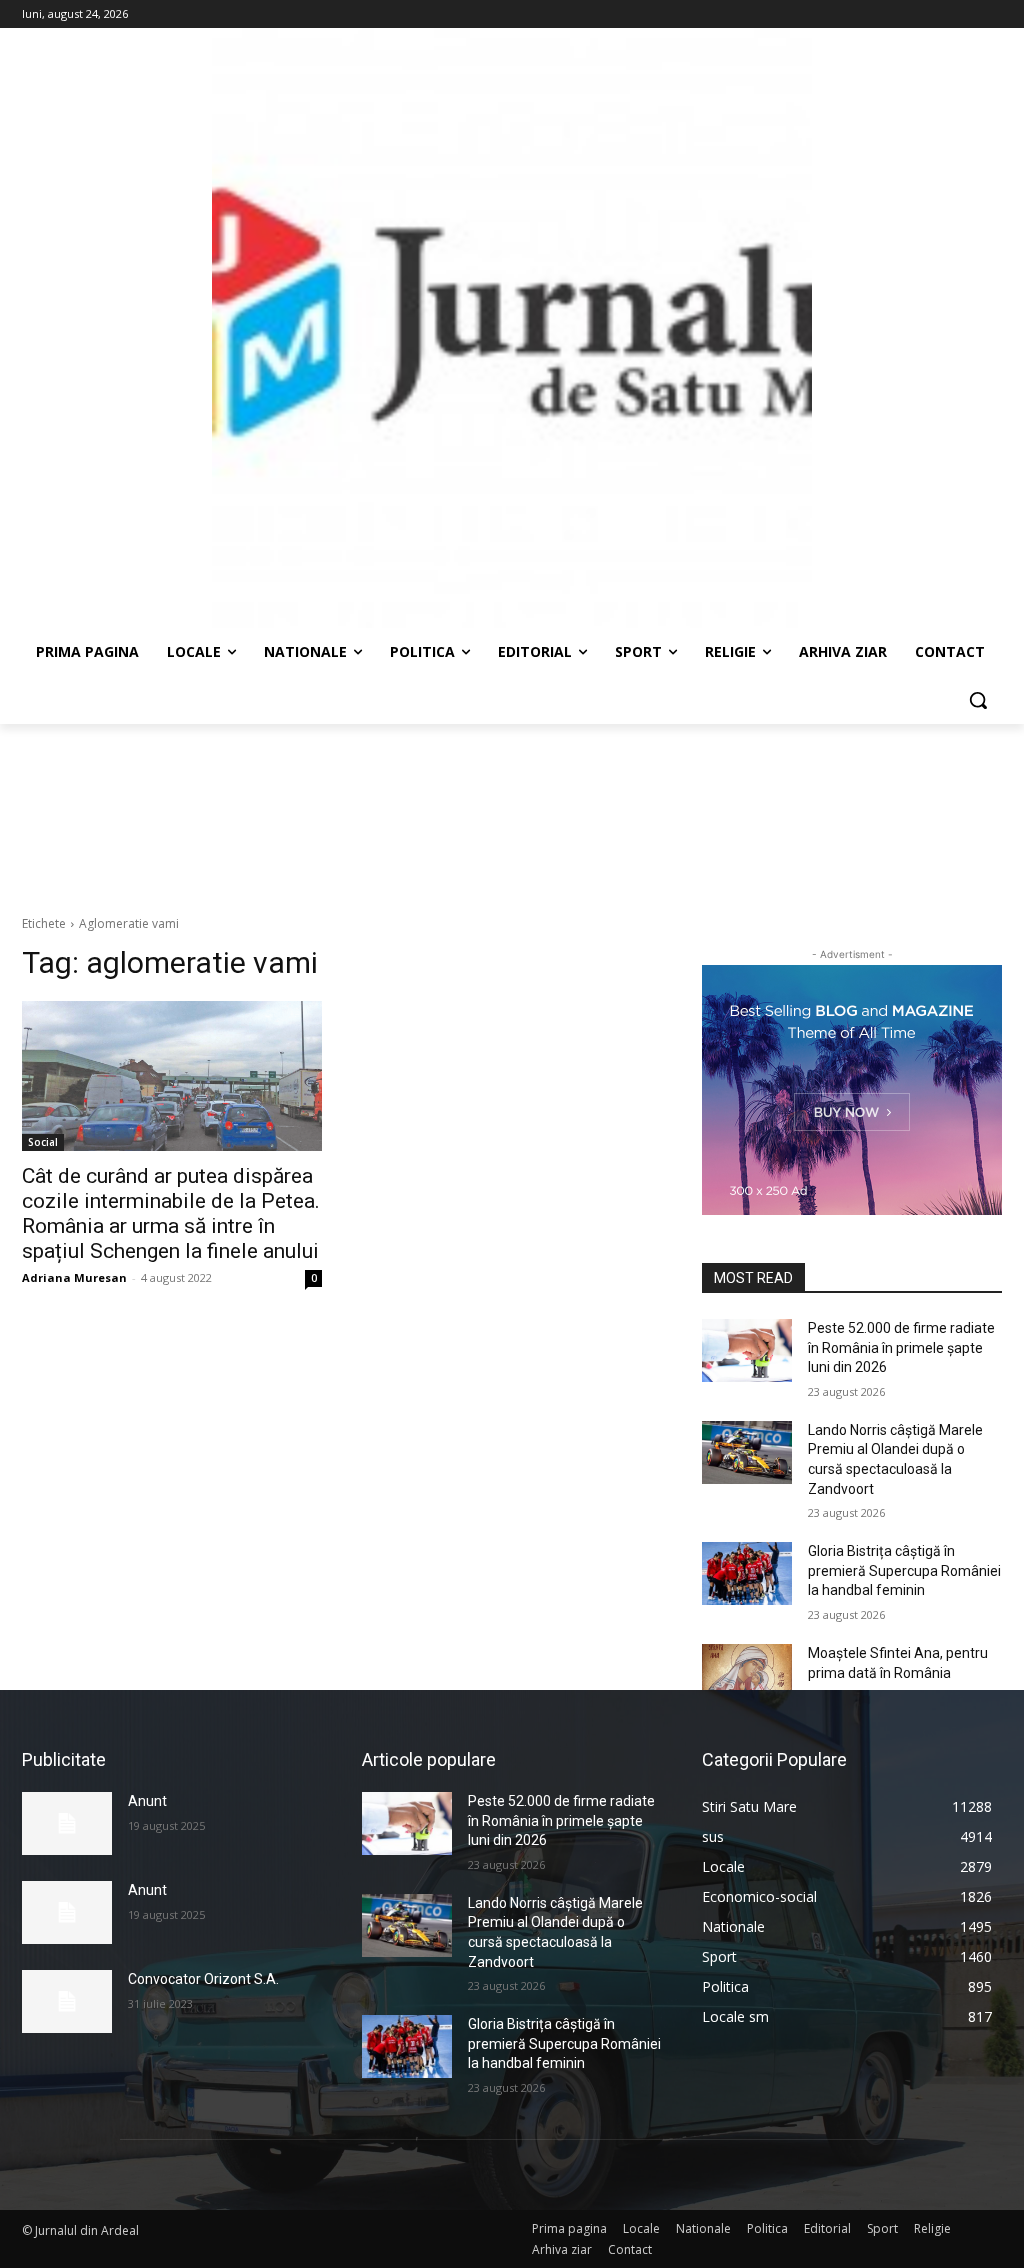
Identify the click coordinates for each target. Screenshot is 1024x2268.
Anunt (147, 1801)
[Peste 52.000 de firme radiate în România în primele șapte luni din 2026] (747, 1350)
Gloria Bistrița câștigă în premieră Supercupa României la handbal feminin (904, 1570)
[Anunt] (67, 1823)
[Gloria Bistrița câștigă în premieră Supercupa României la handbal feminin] (747, 1573)
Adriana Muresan (74, 1277)
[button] (978, 700)
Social (43, 1142)
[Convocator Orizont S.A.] (67, 2001)
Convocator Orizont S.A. (203, 1979)
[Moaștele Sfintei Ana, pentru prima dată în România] (747, 1675)
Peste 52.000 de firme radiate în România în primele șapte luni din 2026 (901, 1347)
